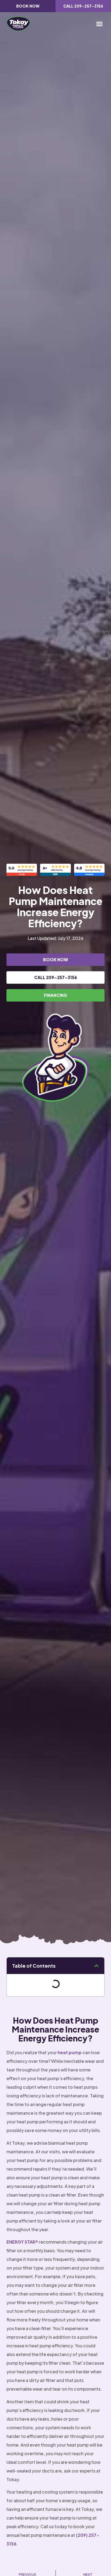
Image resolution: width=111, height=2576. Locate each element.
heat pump (70, 2052)
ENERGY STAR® (22, 2242)
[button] (99, 24)
